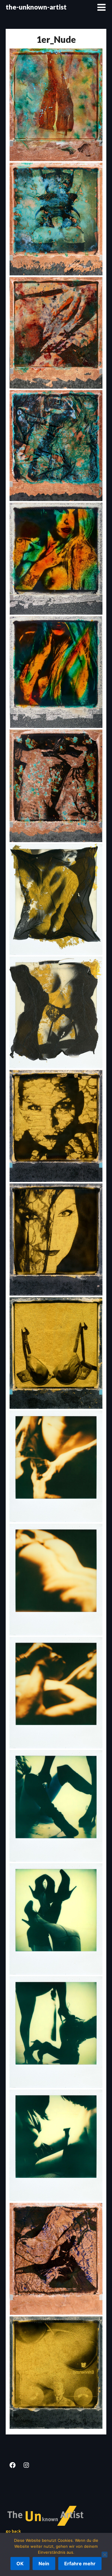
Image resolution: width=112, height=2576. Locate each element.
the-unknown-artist (36, 7)
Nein (44, 2564)
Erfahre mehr (80, 2564)
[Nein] (105, 2555)
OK (20, 2564)
